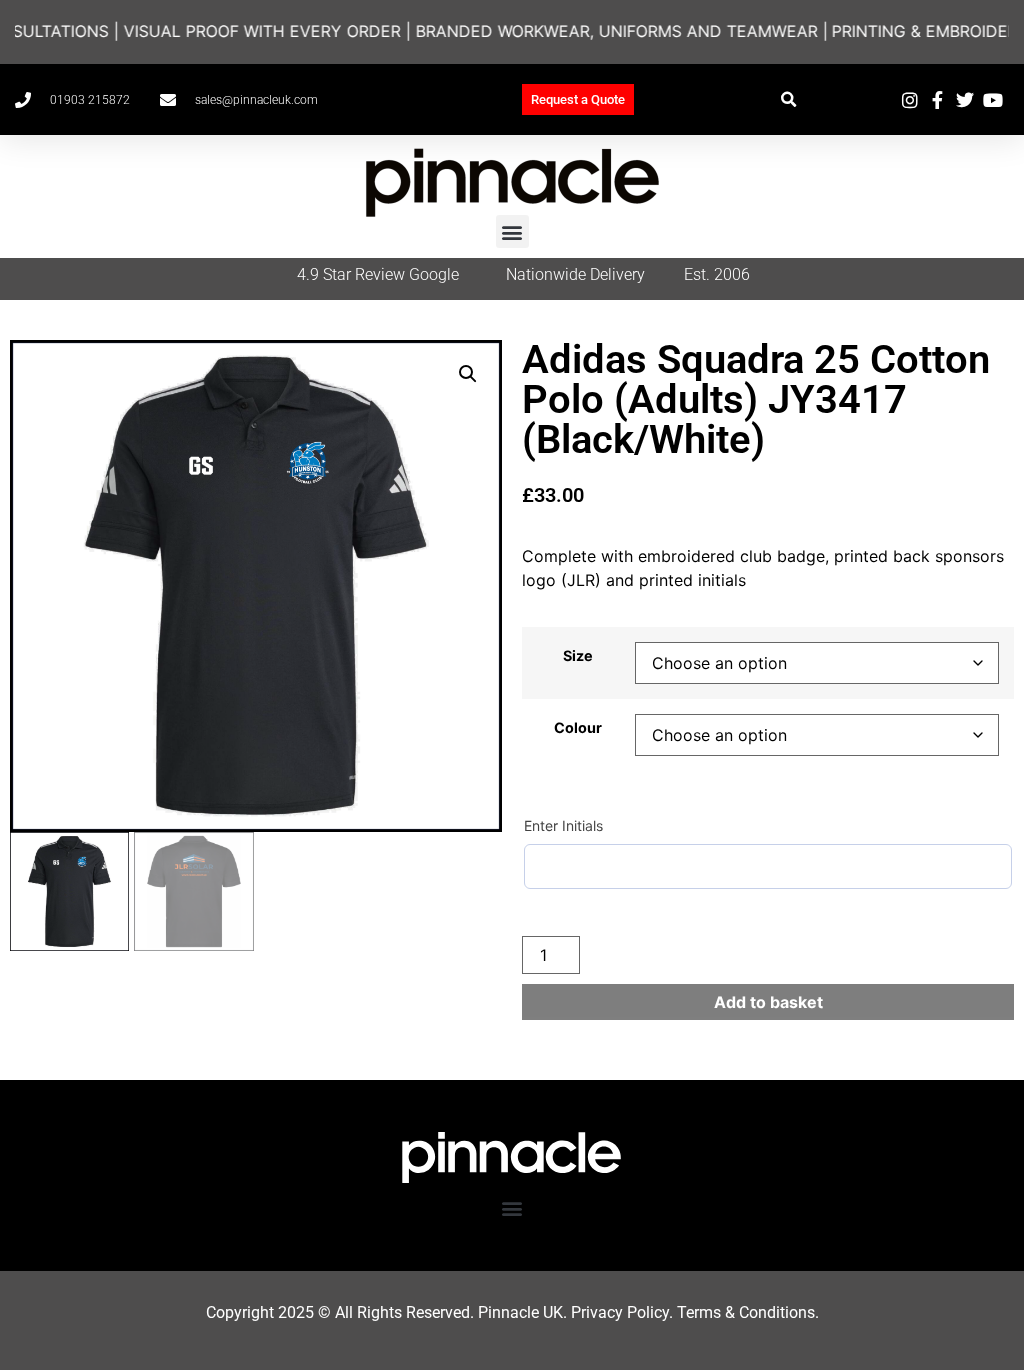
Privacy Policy (620, 1312)
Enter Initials (563, 825)
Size (578, 656)
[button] (788, 99)
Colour (578, 728)
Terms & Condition (742, 1312)
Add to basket (768, 1002)
